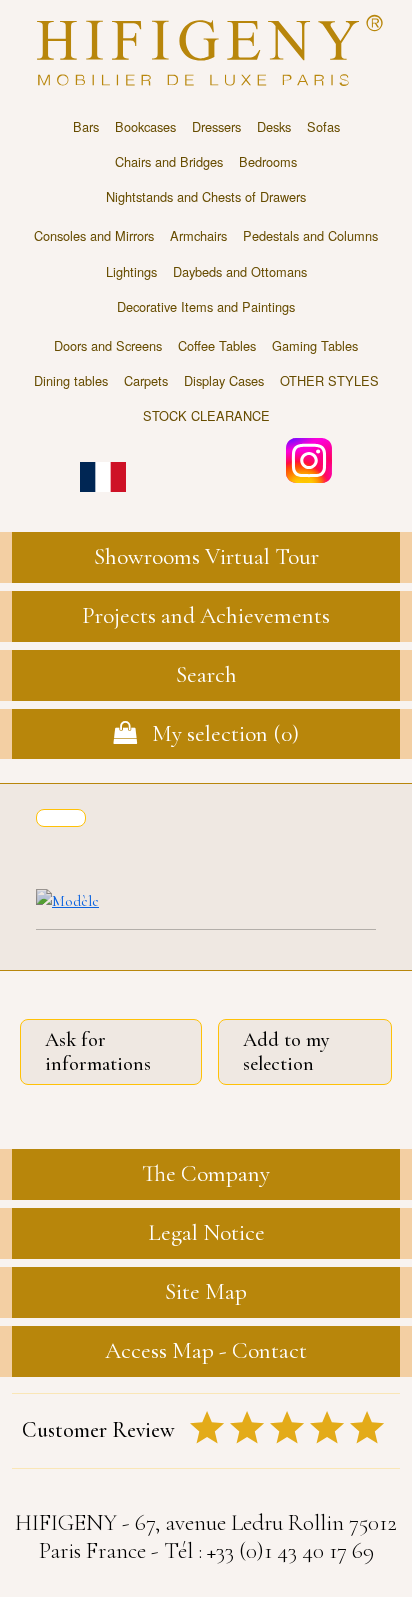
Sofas (323, 126)
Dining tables (71, 380)
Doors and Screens (108, 345)
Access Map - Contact (206, 1350)
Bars (86, 126)
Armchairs (198, 235)
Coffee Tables (217, 345)
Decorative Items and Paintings (206, 306)
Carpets (146, 380)
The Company (206, 1173)
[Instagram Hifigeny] (309, 458)
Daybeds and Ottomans (240, 271)
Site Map (206, 1291)
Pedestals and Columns (310, 235)
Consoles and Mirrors (94, 235)
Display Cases (224, 380)
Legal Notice (206, 1232)
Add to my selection (286, 1052)
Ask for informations (98, 1052)
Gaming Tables (315, 345)
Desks (274, 126)
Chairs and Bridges (169, 161)
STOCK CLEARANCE (206, 415)
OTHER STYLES (329, 380)
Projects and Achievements (206, 615)
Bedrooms (268, 161)
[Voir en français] (103, 462)
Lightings (131, 271)
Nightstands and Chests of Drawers (206, 196)
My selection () (218, 733)
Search (206, 674)
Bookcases (145, 126)
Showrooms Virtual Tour (206, 556)
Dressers (216, 126)
